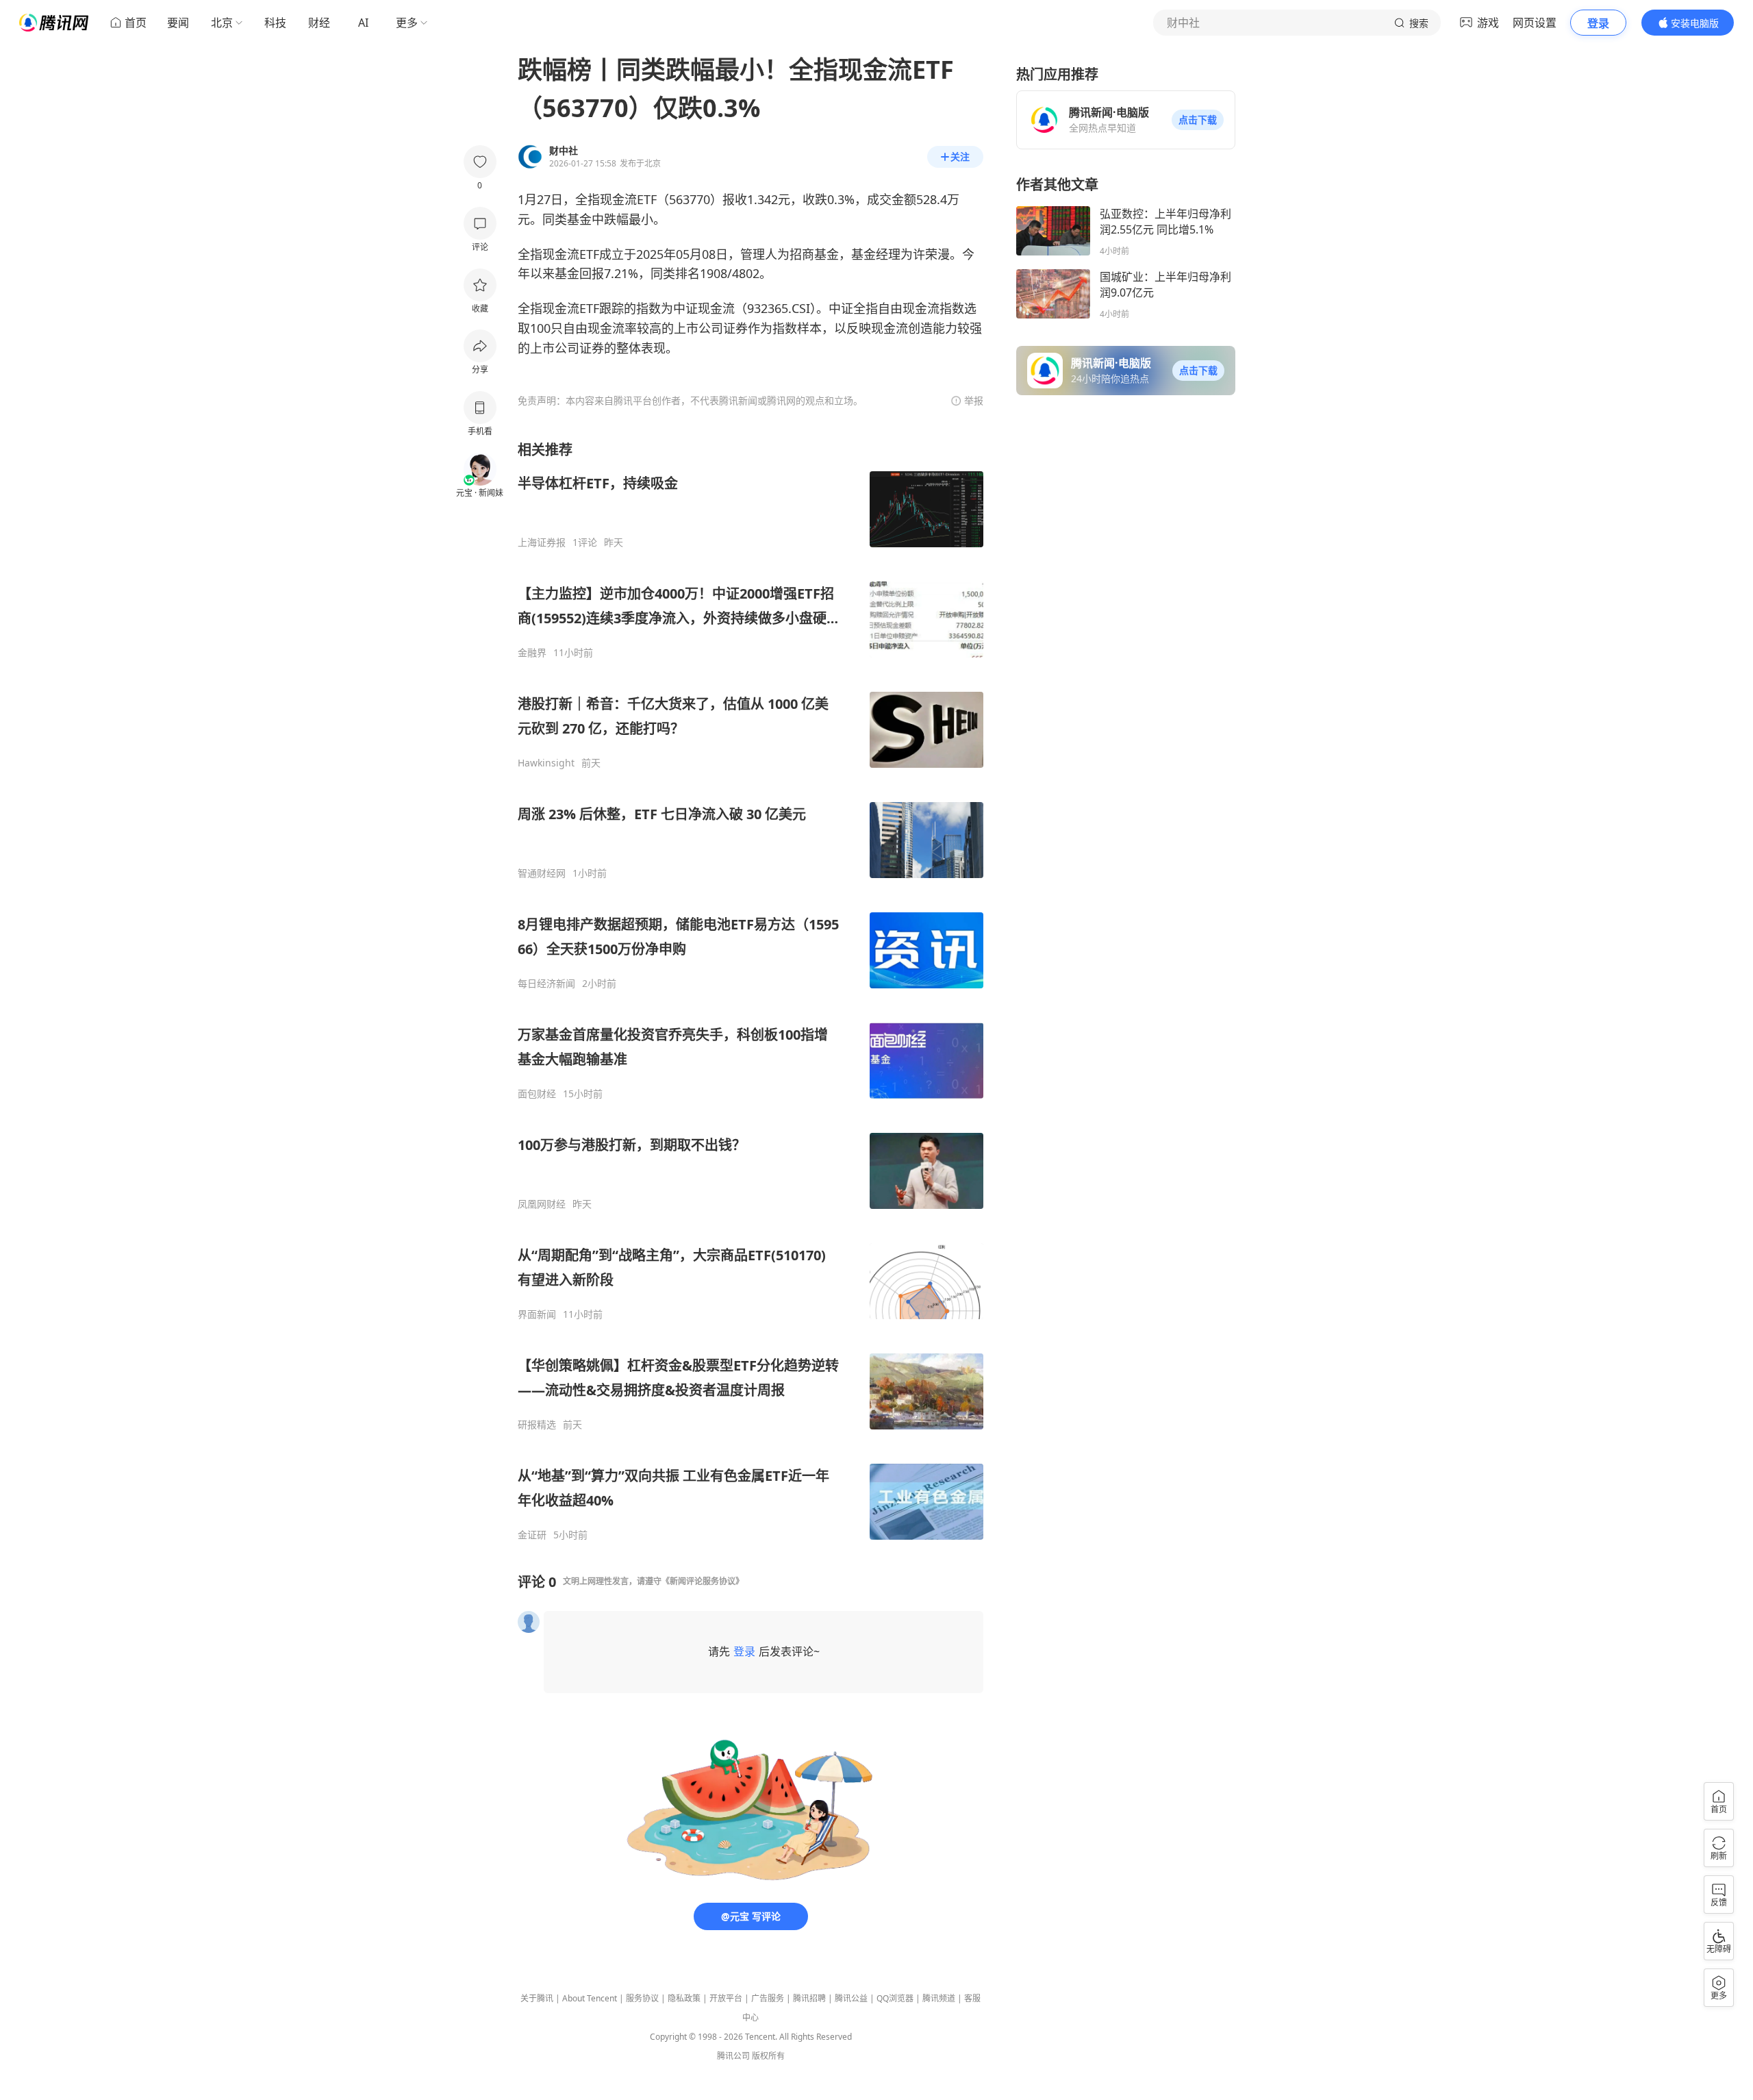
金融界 (532, 653)
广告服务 (768, 1998)
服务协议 (642, 1998)
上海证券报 (542, 542)
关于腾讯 (537, 1998)
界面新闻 (537, 1314)
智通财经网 (542, 873)
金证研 (532, 1535)
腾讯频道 (939, 1998)
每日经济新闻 (546, 984)
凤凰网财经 (542, 1204)
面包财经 (537, 1094)
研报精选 (537, 1425)
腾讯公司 (733, 2056)
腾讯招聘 (809, 1998)
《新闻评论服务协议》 (703, 1581)
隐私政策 (684, 1998)
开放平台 (726, 1998)
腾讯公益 (851, 1998)
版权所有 (768, 2056)
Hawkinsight (546, 763)
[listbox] (751, 991)
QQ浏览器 (895, 1998)
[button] (1198, 120)
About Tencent (590, 1998)
